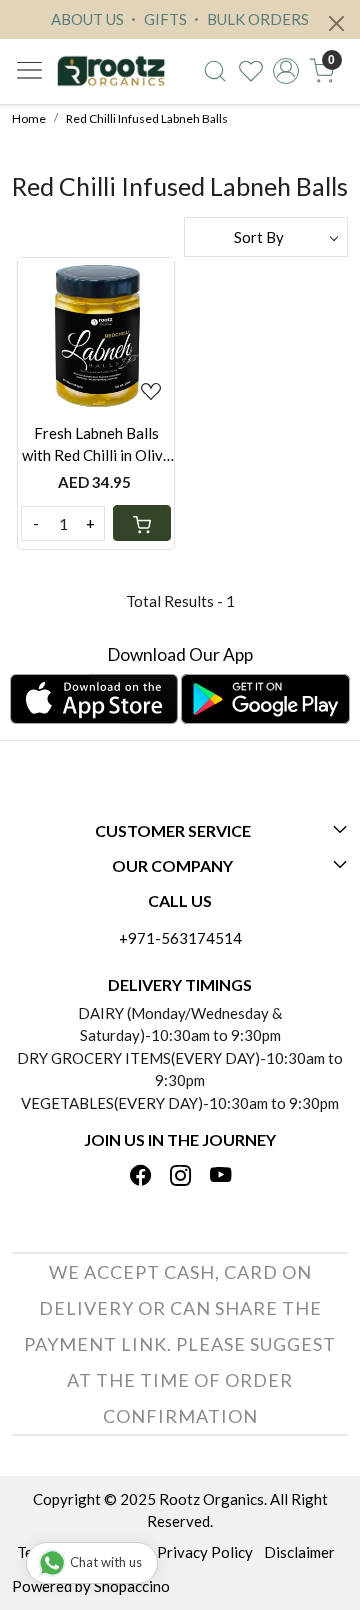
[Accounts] (286, 71)
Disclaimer (299, 1552)
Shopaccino (132, 1586)
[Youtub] (220, 1177)
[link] (215, 71)
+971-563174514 (180, 938)
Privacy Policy (205, 1552)
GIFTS (164, 19)
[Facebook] (140, 1177)
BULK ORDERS (256, 19)
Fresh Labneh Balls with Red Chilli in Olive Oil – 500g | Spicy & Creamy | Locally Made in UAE (96, 445)
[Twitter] (180, 1177)
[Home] (111, 71)
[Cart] (142, 523)
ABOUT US (87, 19)
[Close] (336, 23)
